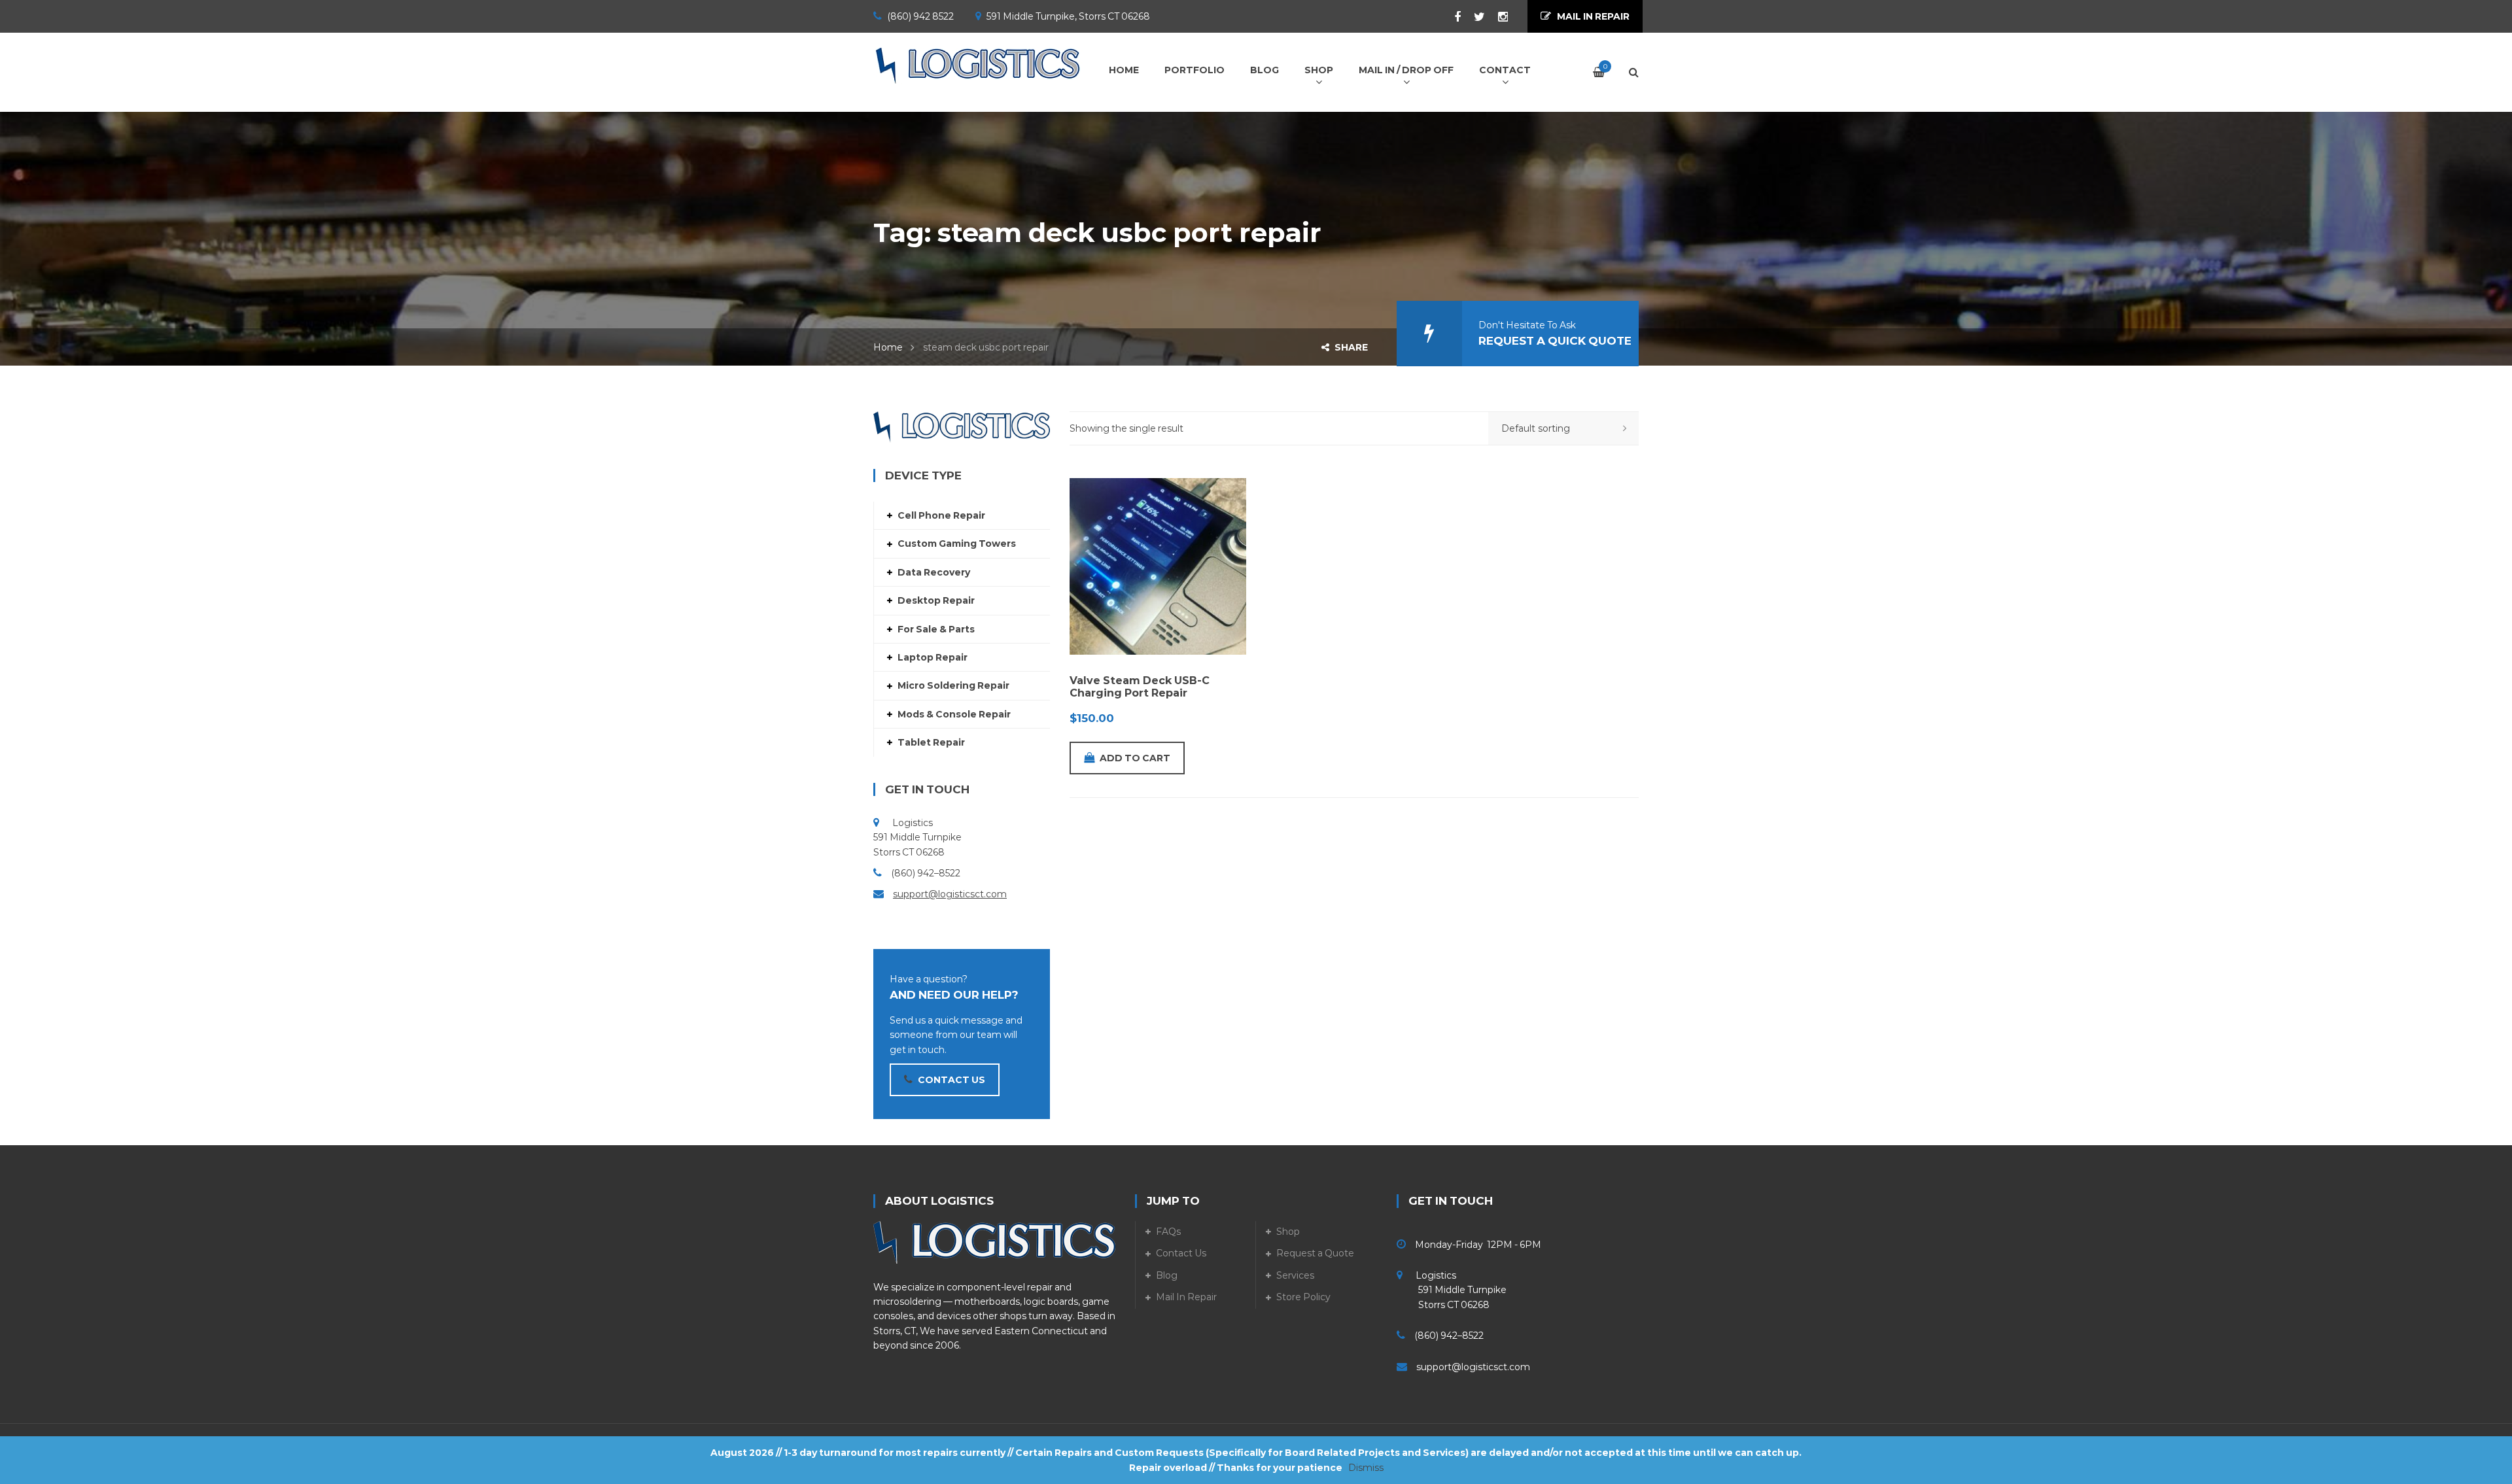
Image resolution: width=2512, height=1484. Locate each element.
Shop (1288, 1232)
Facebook (1451, 17)
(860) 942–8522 (926, 873)
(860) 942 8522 (920, 16)
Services (1295, 1275)
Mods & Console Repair (954, 714)
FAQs (1168, 1232)
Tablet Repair (931, 742)
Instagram (1496, 17)
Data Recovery (934, 572)
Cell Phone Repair (941, 515)
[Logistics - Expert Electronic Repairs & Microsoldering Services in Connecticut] (978, 65)
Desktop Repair (936, 600)
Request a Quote (1315, 1253)
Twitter (1473, 17)
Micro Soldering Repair (953, 685)
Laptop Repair (933, 657)
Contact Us (1181, 1253)
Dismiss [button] (1366, 1468)
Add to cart (1135, 758)
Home (888, 347)
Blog (1167, 1275)
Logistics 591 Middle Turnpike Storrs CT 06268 (1452, 1290)
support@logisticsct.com (950, 894)
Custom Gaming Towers (957, 544)
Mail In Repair (1186, 1297)
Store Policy (1303, 1297)
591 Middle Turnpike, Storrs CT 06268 (1068, 16)
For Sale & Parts (936, 629)
